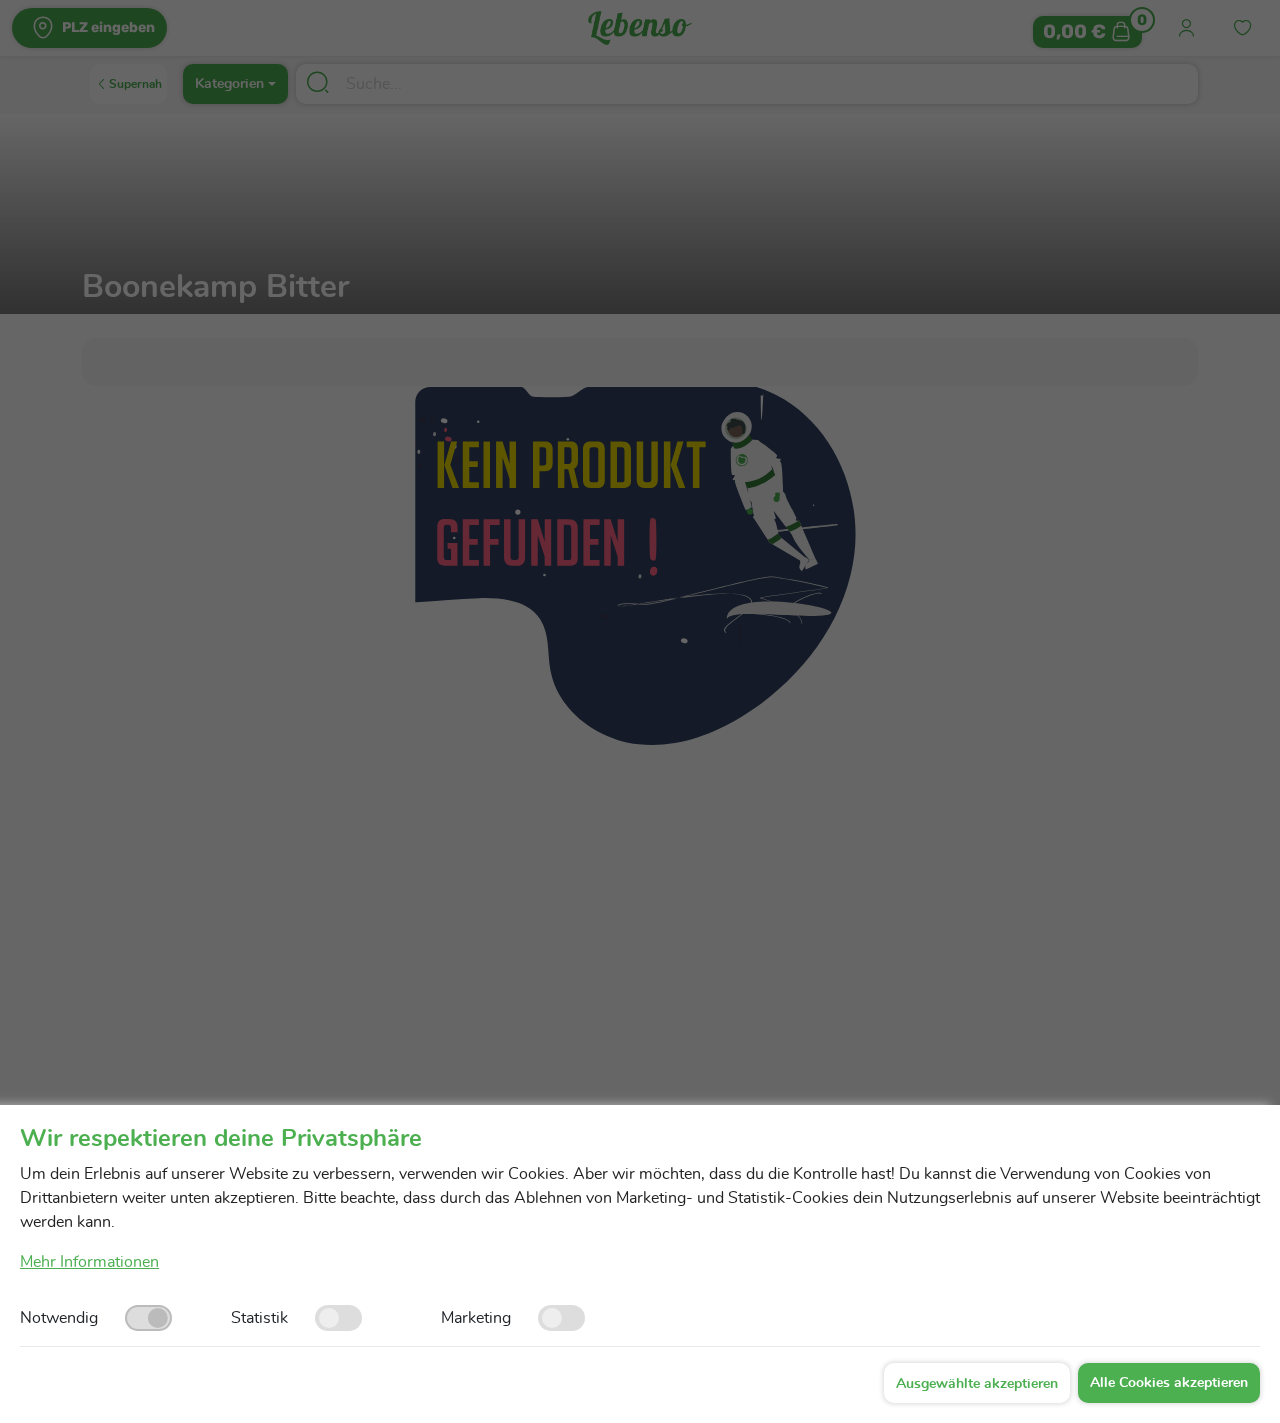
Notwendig (59, 1318)
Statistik (259, 1318)
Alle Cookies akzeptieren (1169, 1383)
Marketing (476, 1318)
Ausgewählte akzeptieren (977, 1384)
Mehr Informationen (89, 1262)
